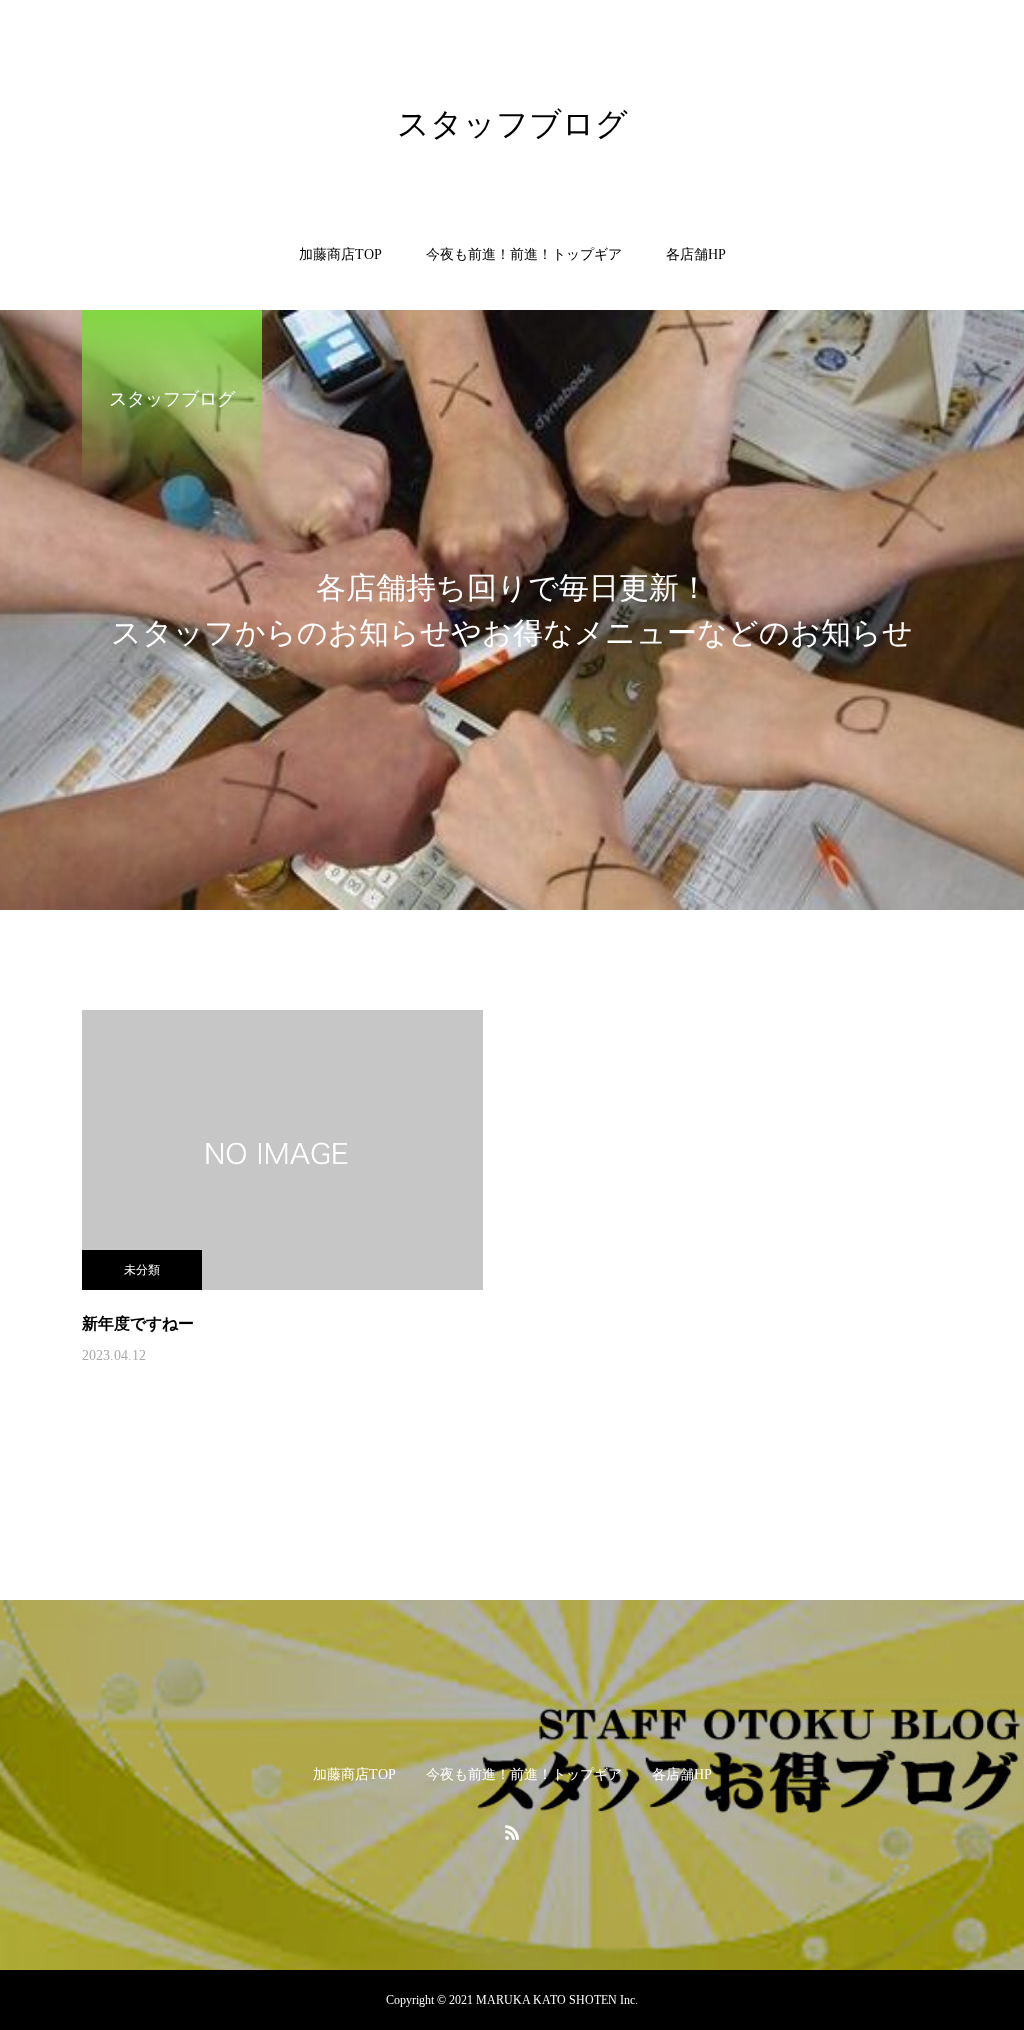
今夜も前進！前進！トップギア (524, 254)
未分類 (142, 1270)
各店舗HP (696, 254)
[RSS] (512, 1832)
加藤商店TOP (340, 254)
